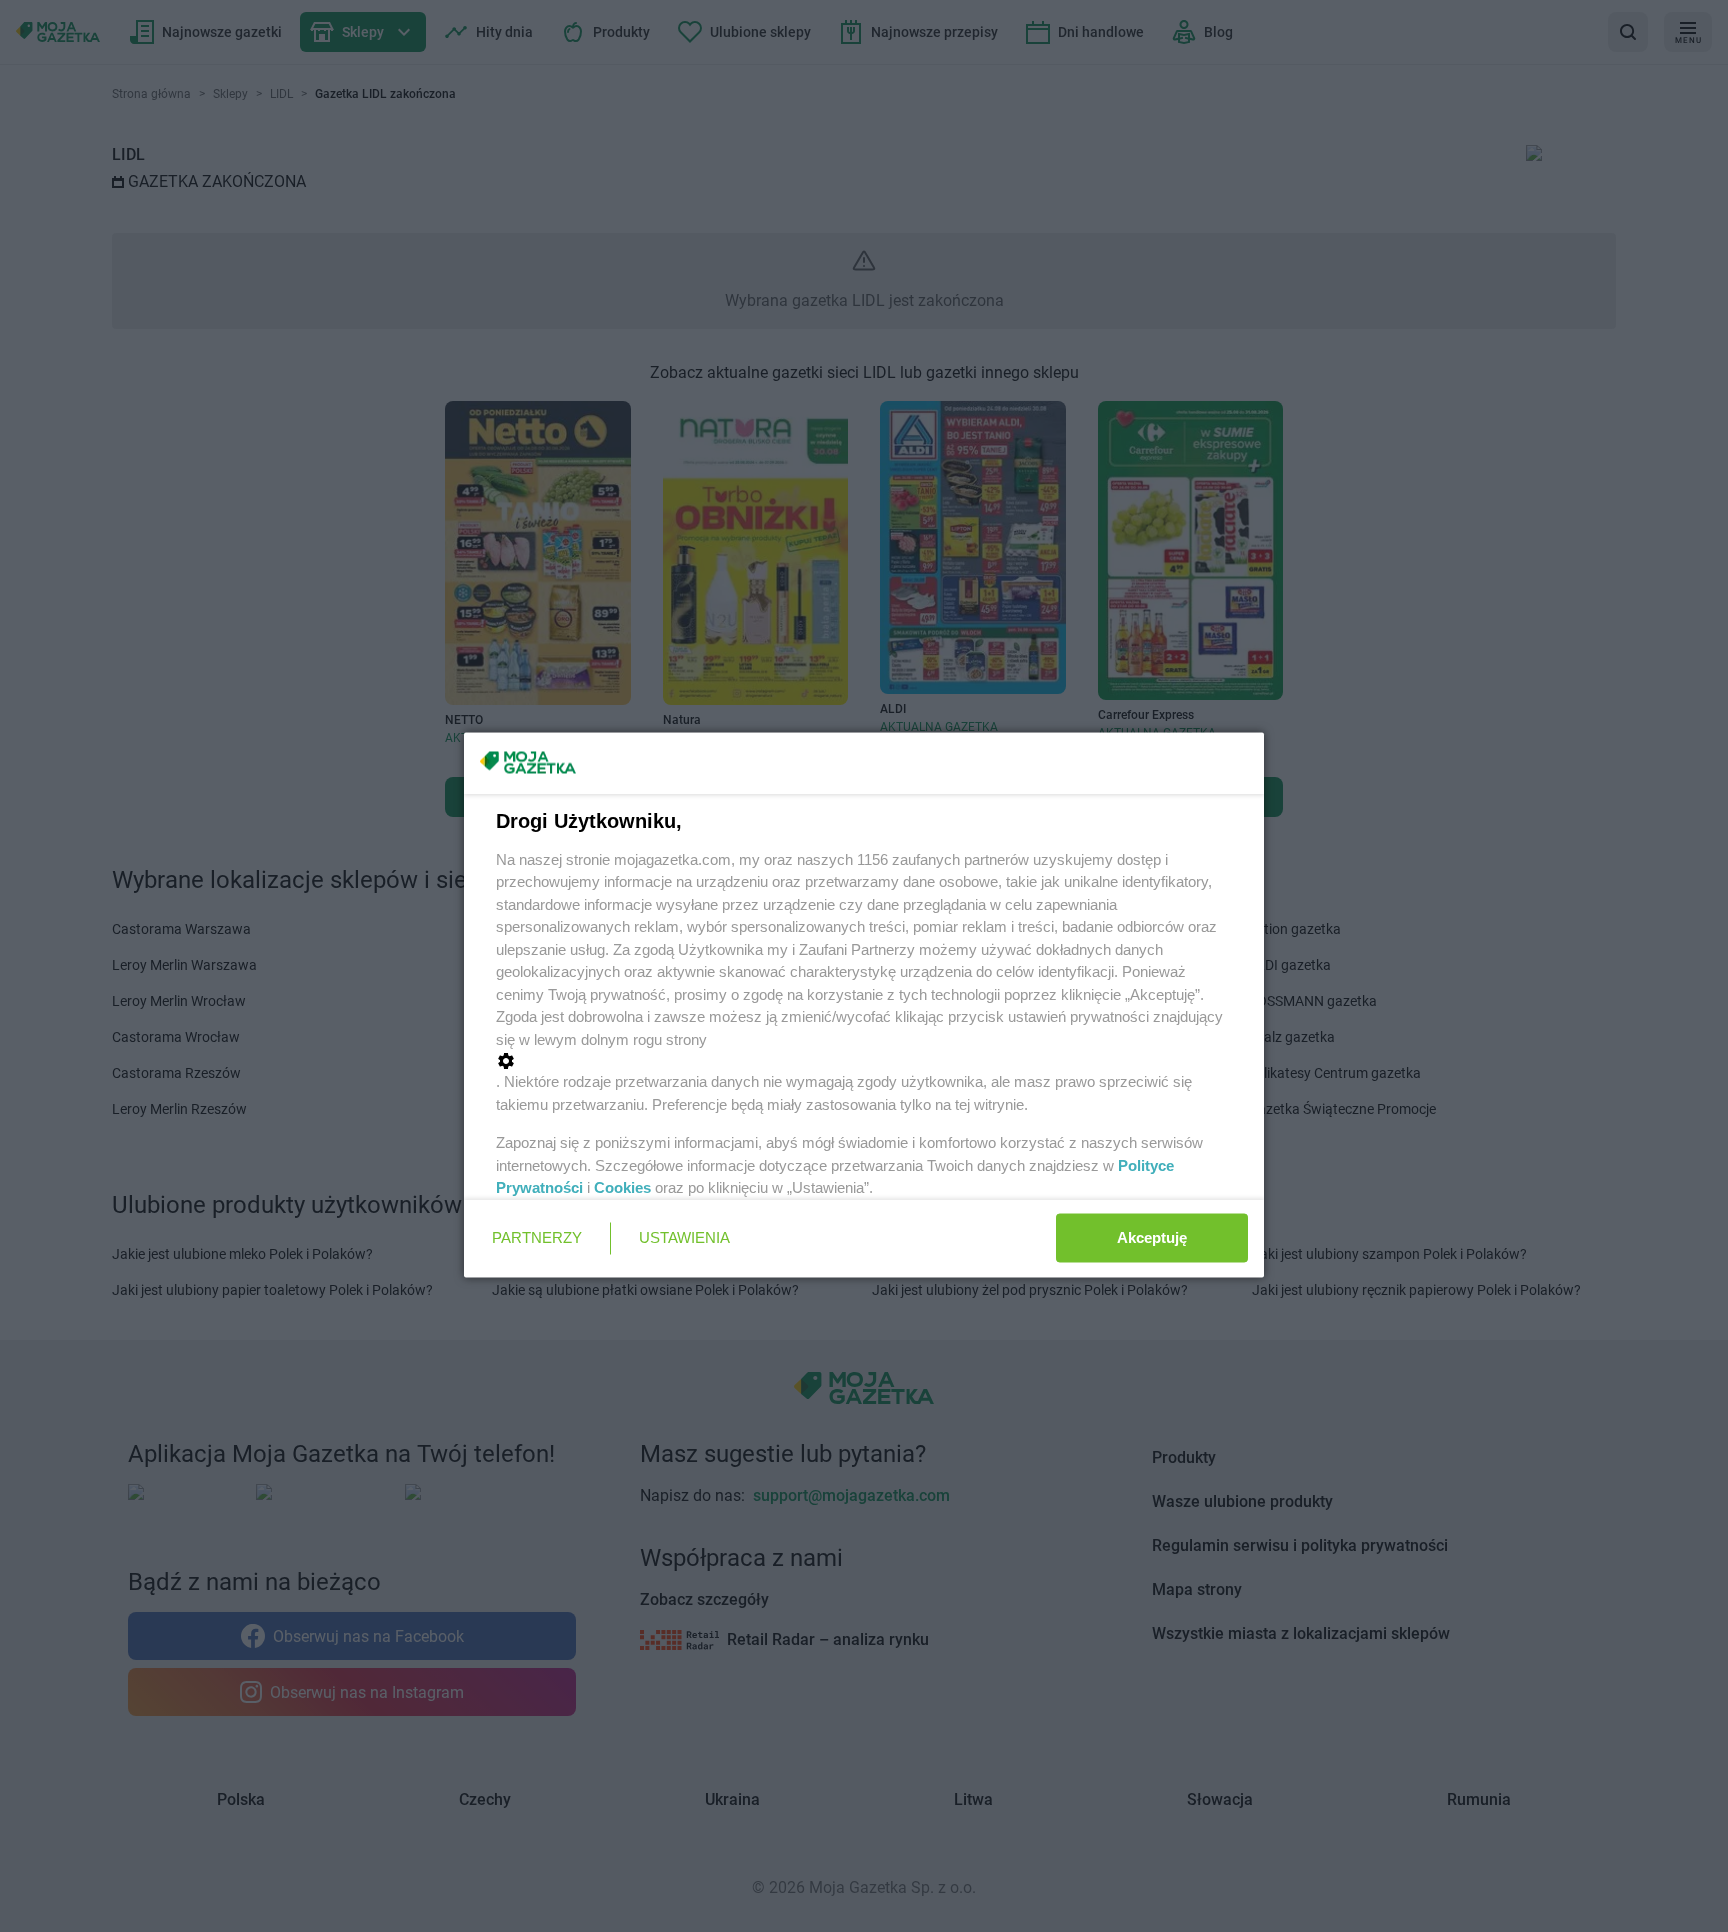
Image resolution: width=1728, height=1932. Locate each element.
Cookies (622, 1187)
